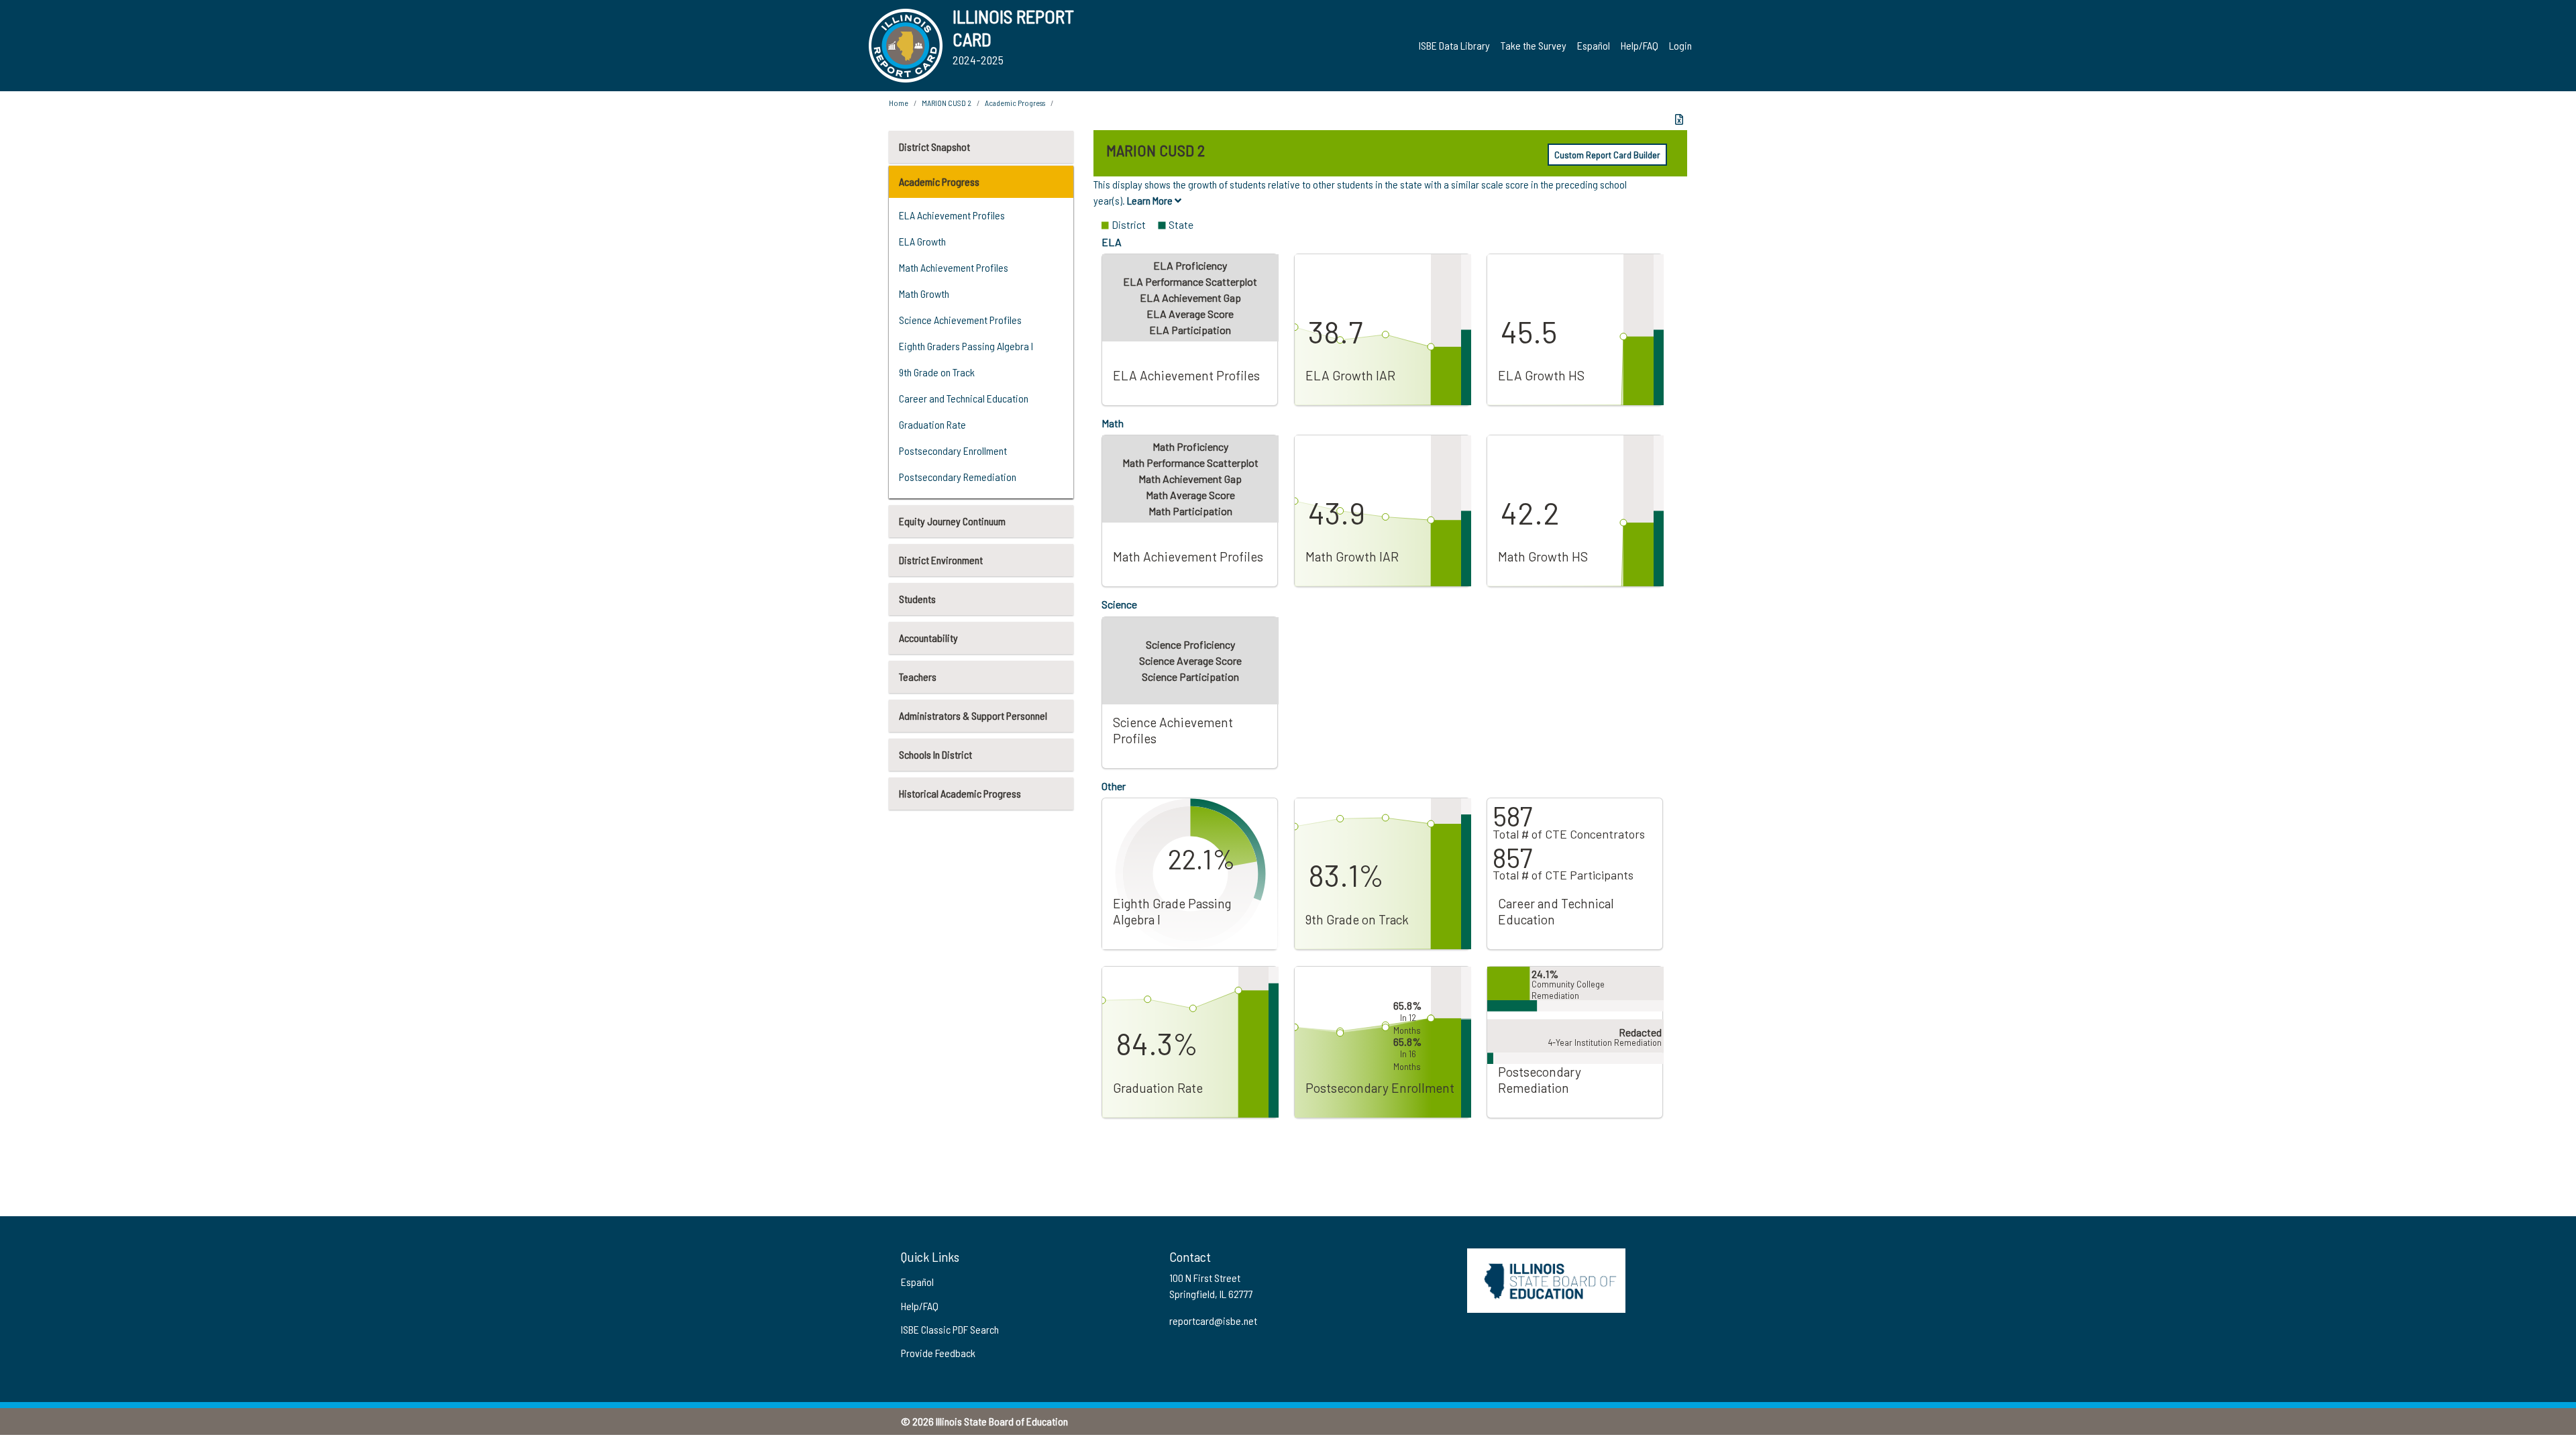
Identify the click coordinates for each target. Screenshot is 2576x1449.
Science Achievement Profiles (960, 320)
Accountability (928, 638)
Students (917, 599)
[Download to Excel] (1679, 119)
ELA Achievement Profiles (952, 215)
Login (1680, 45)
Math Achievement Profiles (954, 267)
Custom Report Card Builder (1607, 155)
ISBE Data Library (1454, 45)
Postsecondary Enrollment (953, 450)
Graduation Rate (932, 424)
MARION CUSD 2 (947, 103)
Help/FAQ (1640, 45)
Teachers (918, 677)
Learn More (1151, 200)
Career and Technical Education (964, 398)
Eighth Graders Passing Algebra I (966, 346)
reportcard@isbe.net (1213, 1321)
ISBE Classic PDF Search (950, 1329)
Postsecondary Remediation (958, 477)
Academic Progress (939, 181)
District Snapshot (934, 147)
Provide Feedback (938, 1353)
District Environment (941, 560)
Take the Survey (1534, 45)
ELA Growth (922, 241)
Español (1594, 45)
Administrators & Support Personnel (973, 715)
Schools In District (935, 754)
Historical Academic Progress (960, 793)
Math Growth (924, 293)
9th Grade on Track (937, 372)
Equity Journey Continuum (952, 521)
